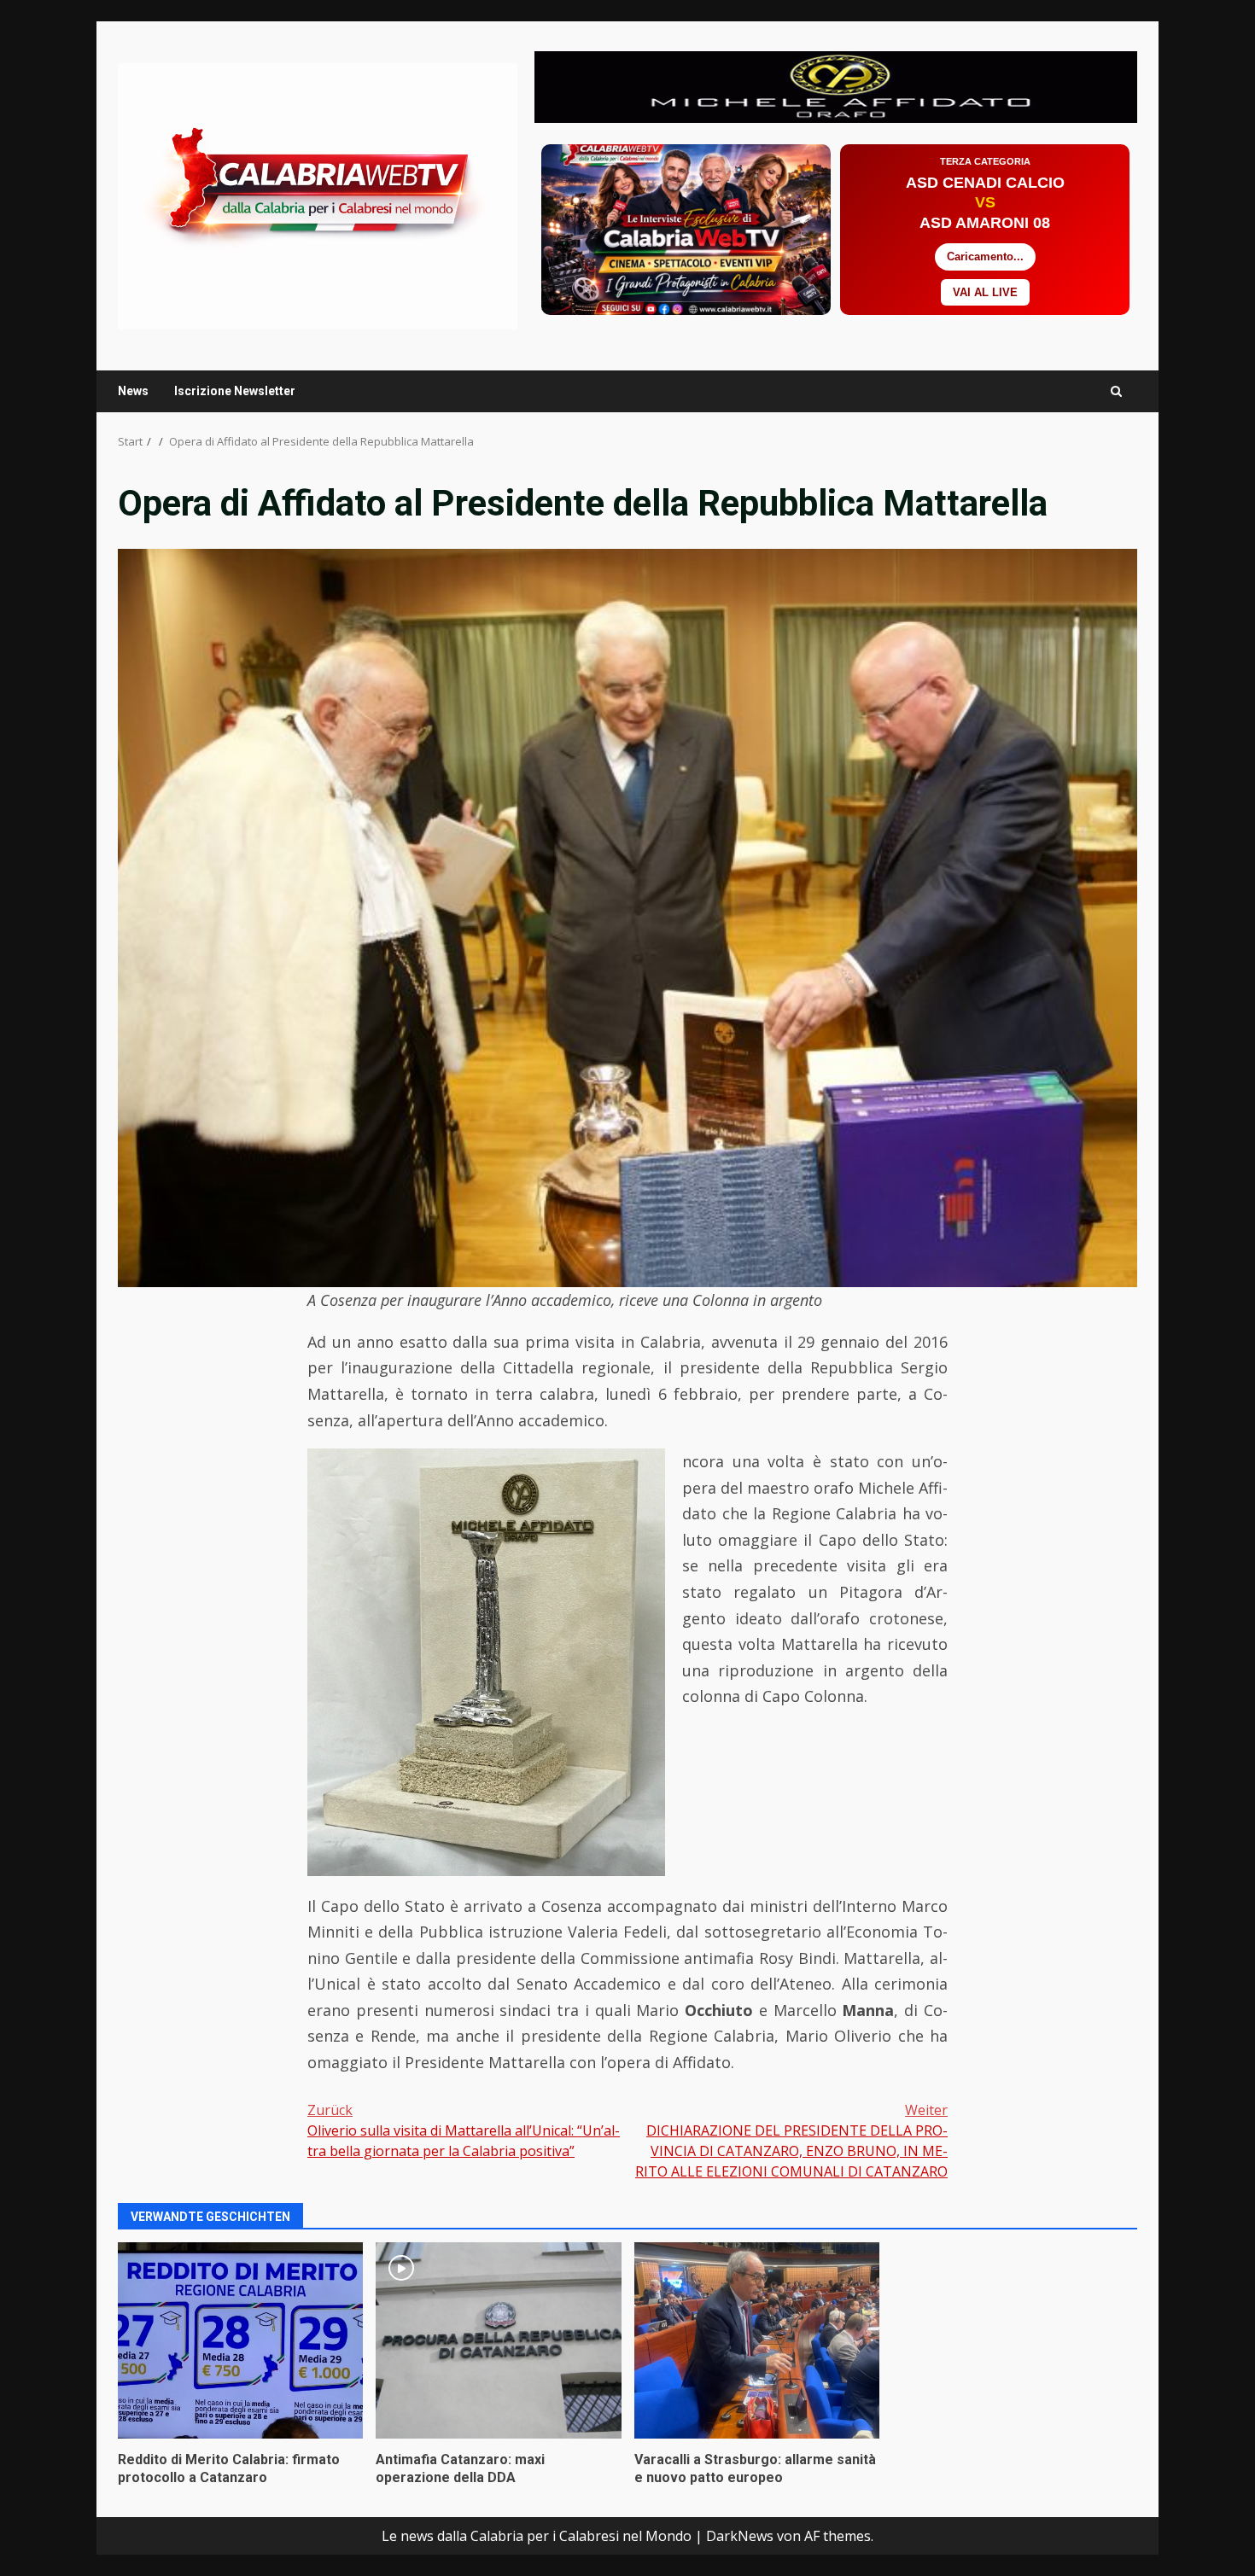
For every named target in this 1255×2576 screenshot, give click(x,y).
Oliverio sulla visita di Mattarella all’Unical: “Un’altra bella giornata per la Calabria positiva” (464, 2130)
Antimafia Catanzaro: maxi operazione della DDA (498, 2340)
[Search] (1116, 391)
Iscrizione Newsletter (235, 391)
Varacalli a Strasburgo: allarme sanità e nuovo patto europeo (757, 2340)
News (133, 391)
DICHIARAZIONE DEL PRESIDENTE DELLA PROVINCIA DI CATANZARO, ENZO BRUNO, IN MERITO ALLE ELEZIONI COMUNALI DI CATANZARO (791, 2141)
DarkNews (740, 2536)
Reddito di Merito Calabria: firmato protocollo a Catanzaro (240, 2340)
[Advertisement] (836, 85)
